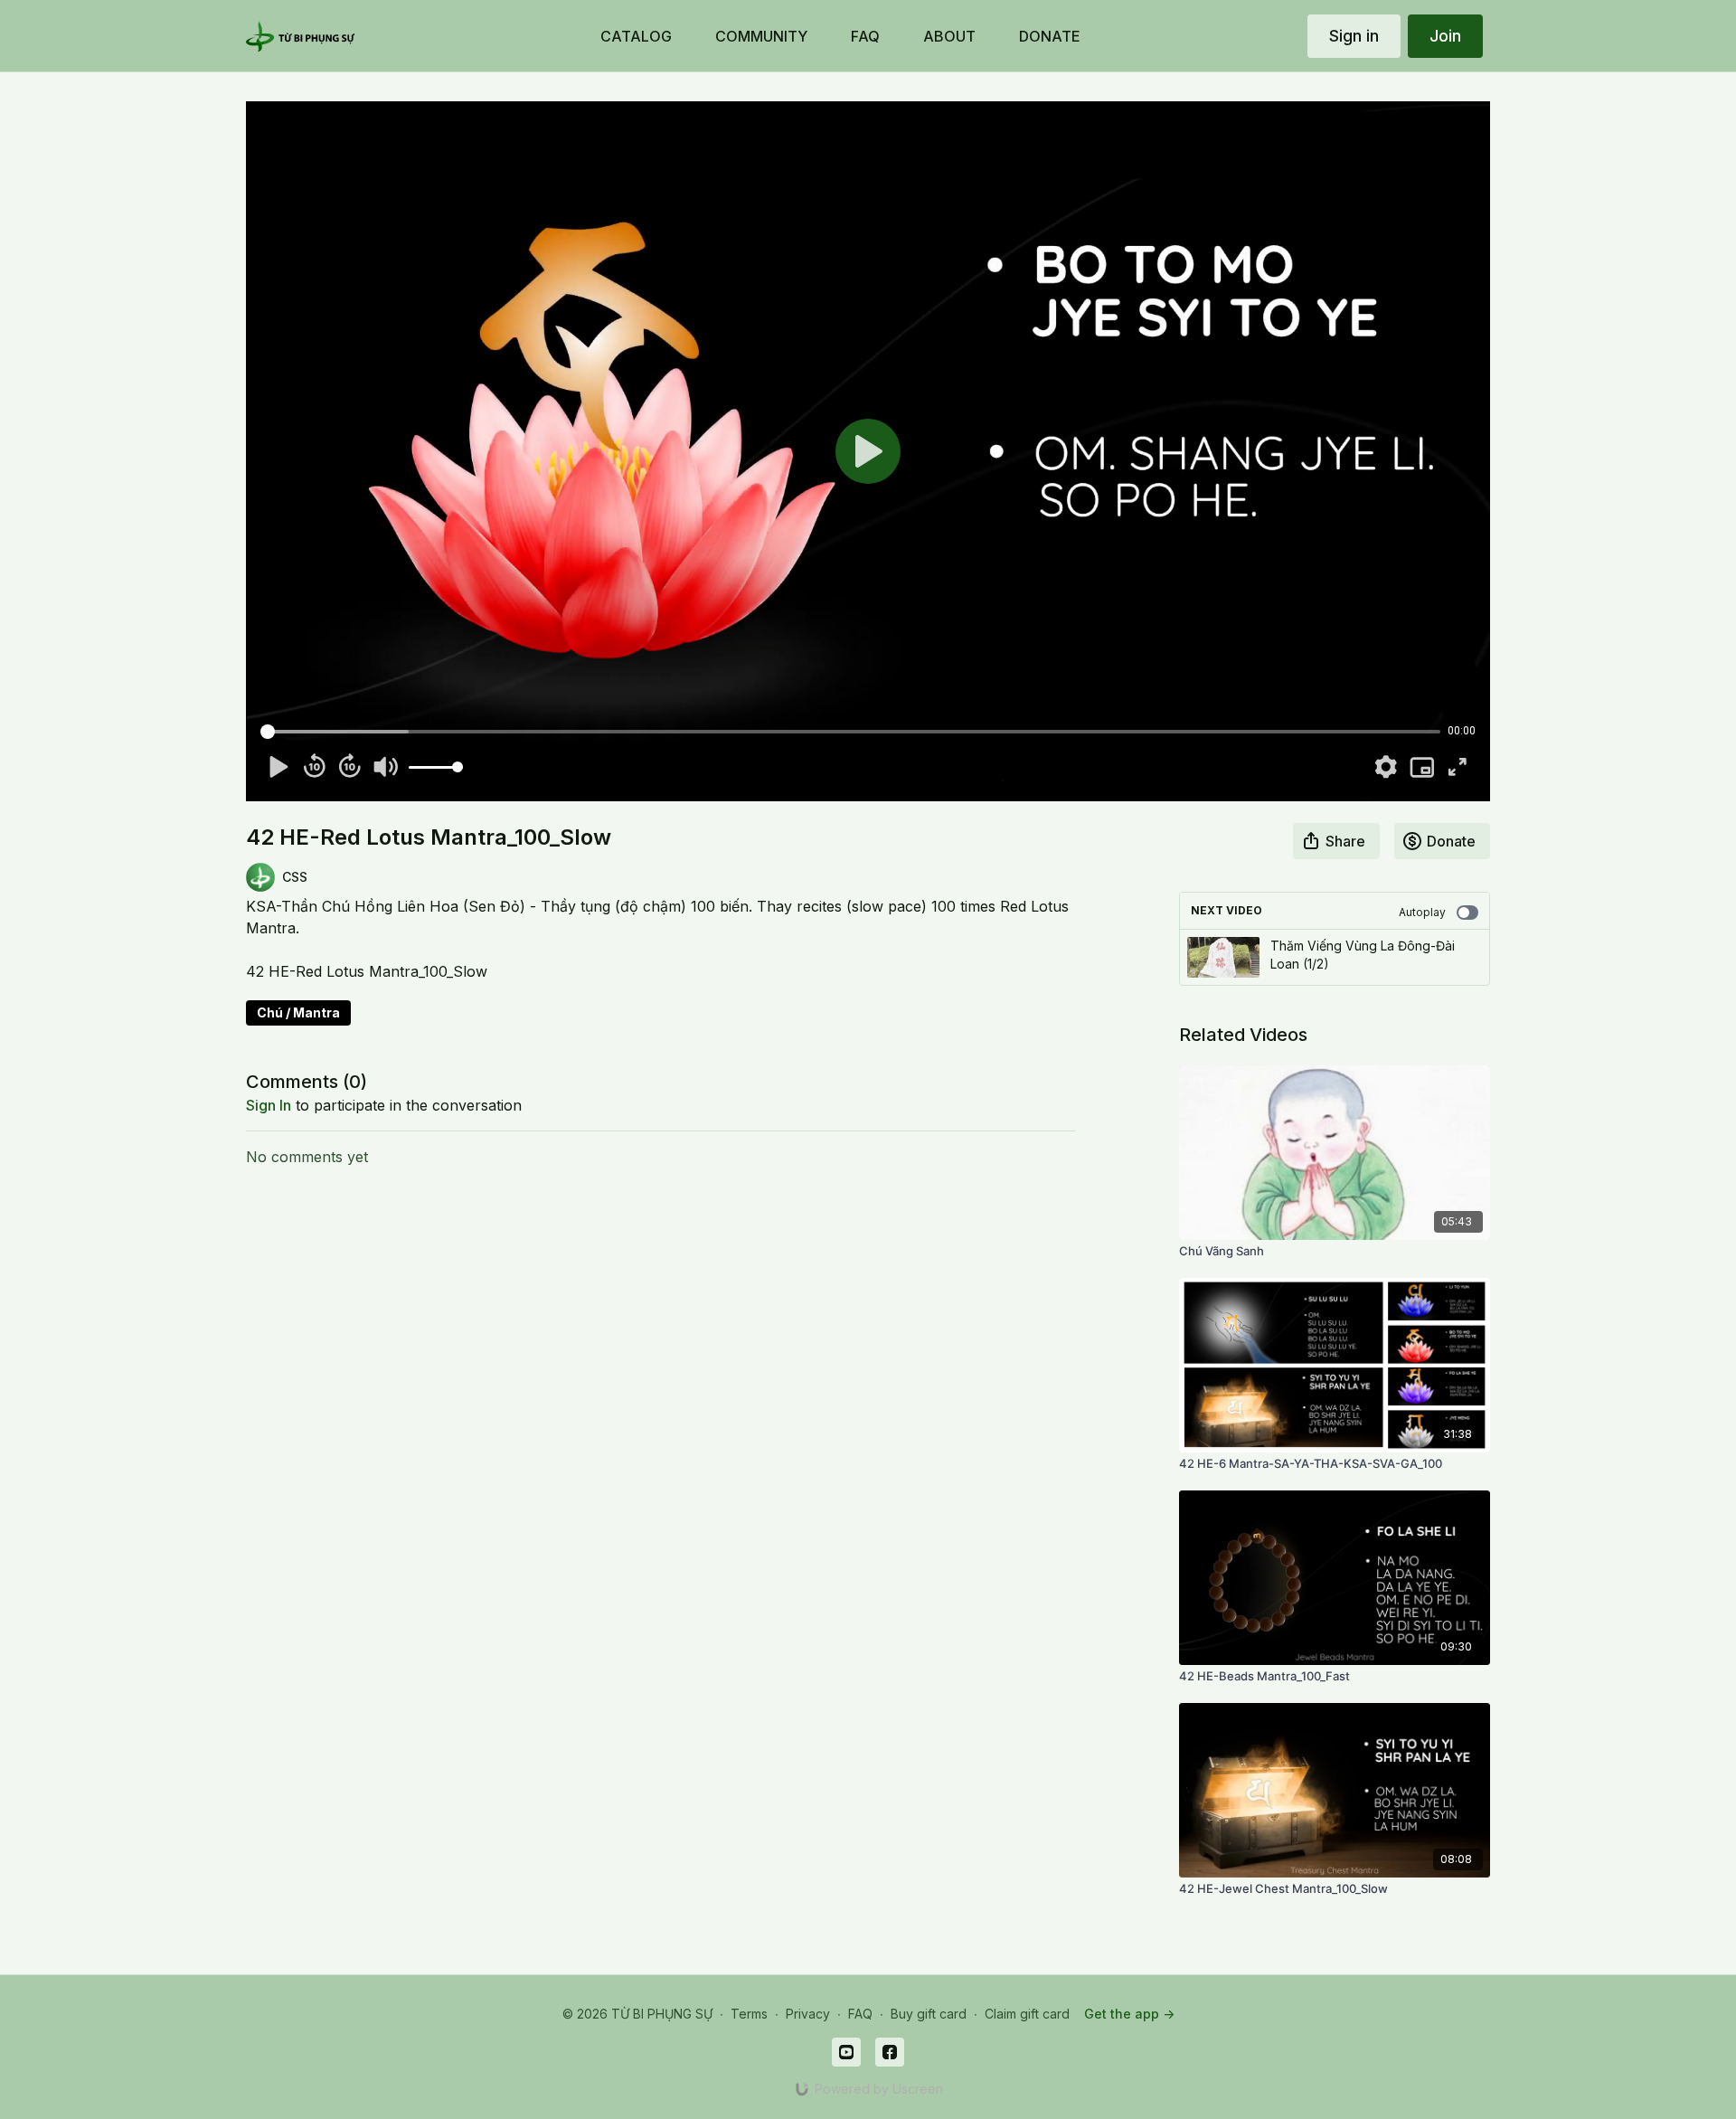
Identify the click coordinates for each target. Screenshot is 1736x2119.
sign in (269, 1105)
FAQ (860, 2014)
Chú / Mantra (298, 1012)
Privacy (808, 2014)
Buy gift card (929, 2014)
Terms (749, 2014)
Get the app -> (1129, 2014)
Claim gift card (1027, 2014)
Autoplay (1422, 912)
